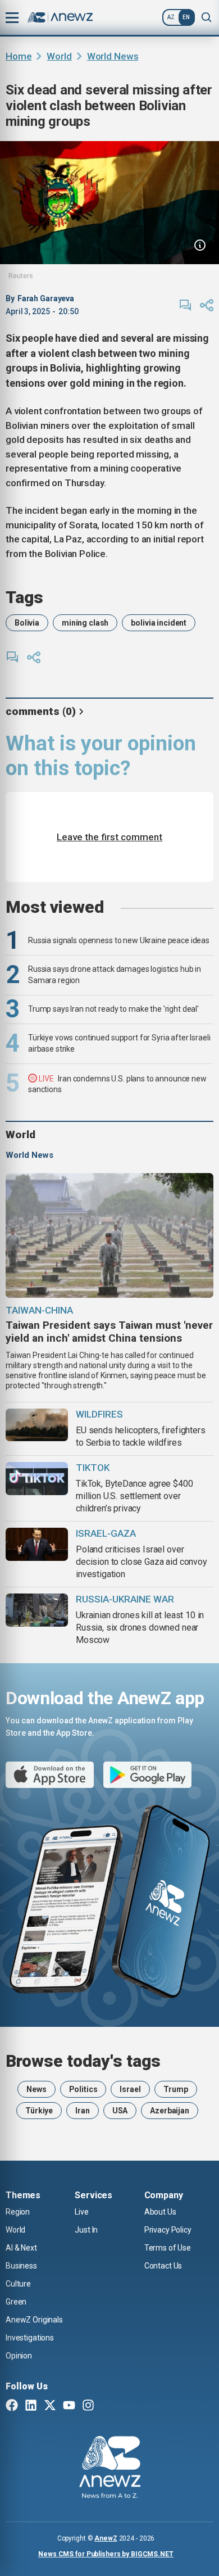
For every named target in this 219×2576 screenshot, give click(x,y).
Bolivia (27, 623)
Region (18, 2212)
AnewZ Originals (34, 2320)
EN (186, 17)
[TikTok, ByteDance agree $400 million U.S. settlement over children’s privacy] (37, 1479)
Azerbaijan (170, 2111)
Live (81, 2212)
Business (21, 2266)
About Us (160, 2212)
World (59, 56)
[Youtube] (69, 2406)
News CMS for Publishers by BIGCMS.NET (106, 2554)
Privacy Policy (168, 2230)
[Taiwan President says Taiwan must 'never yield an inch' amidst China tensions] (109, 1235)
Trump (176, 2089)
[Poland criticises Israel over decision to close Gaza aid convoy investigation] (37, 1544)
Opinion (19, 2356)
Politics (83, 2089)
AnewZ (106, 2538)
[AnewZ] (110, 2469)
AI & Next (21, 2248)
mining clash (85, 623)
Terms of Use (168, 2248)
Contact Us (163, 2266)
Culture (18, 2284)
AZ (171, 17)
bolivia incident (159, 623)
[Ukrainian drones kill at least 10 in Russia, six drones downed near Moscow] (37, 1610)
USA (120, 2111)
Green (16, 2302)
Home (19, 56)
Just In (86, 2230)
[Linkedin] (31, 2406)
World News (113, 56)
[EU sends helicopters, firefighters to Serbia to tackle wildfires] (37, 1425)
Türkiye (39, 2111)
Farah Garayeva (46, 298)
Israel (130, 2089)
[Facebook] (12, 2406)
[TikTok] (107, 2406)
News (36, 2089)
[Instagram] (88, 2406)
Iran (82, 2111)
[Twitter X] (50, 2406)
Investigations (30, 2338)
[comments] (185, 305)
